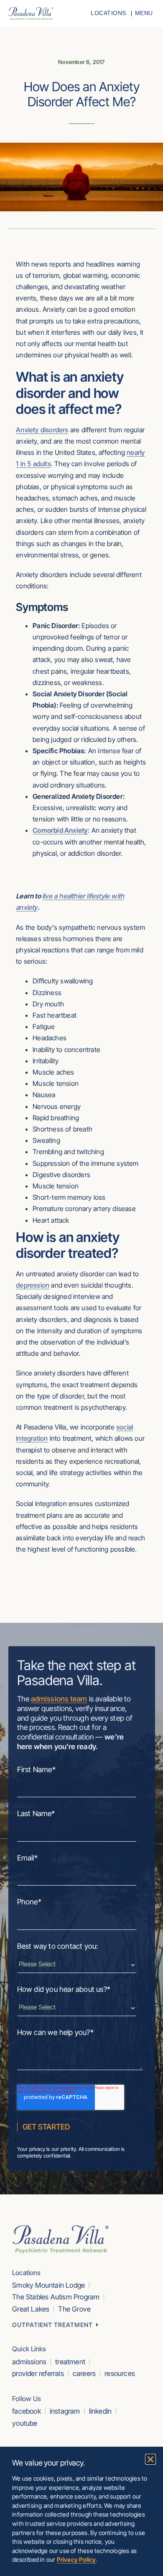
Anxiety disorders (42, 430)
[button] (150, 2459)
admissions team (59, 1699)
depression (33, 1285)
